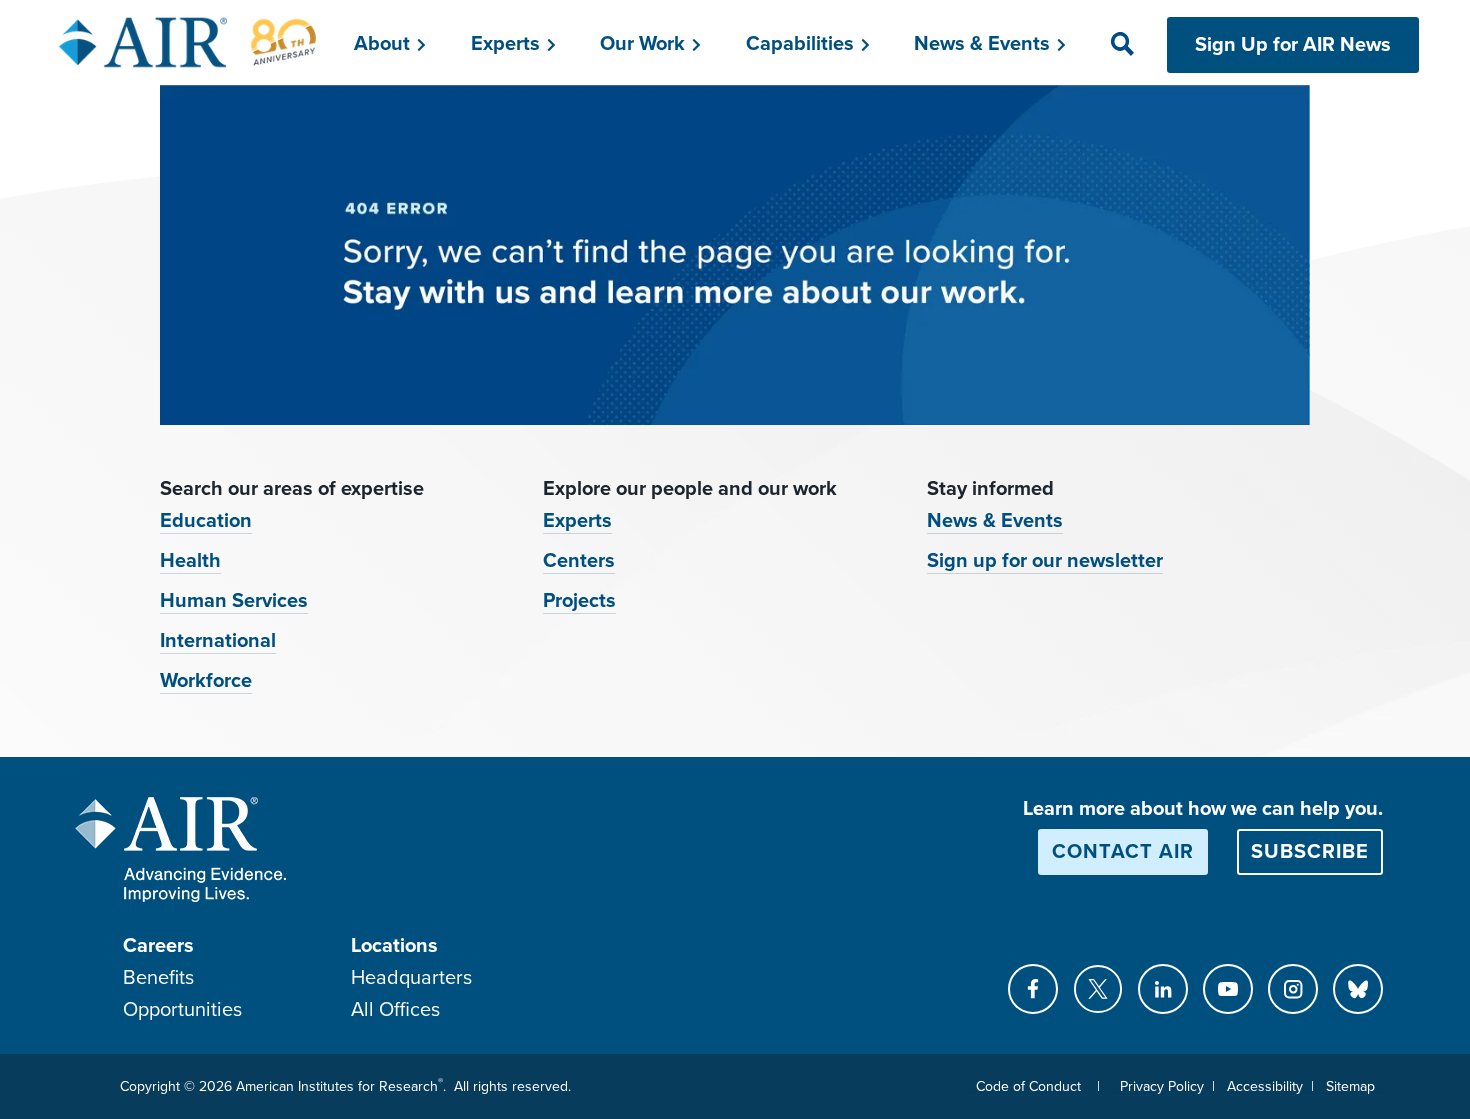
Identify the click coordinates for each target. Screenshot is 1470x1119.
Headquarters (411, 978)
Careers (158, 946)
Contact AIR (1123, 852)
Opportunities (182, 1010)
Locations (394, 946)
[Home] (188, 42)
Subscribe (1310, 852)
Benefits (158, 978)
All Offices (395, 1010)
